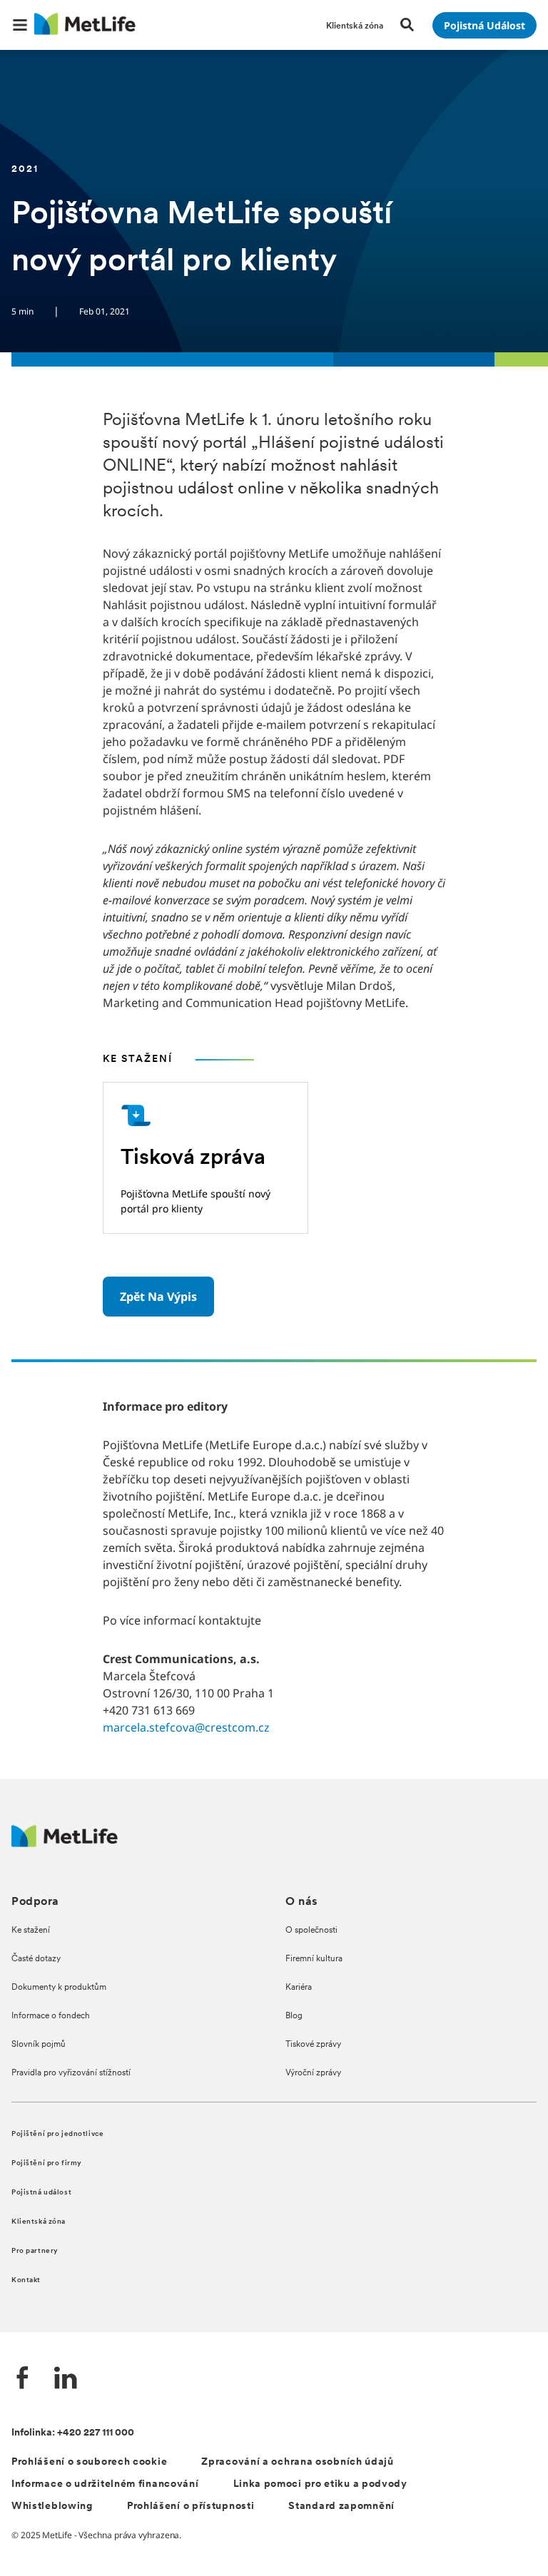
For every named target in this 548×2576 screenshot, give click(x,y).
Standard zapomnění (341, 2506)
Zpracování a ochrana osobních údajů (298, 2462)
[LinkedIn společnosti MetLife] (66, 2380)
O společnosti (311, 1931)
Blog (294, 2016)
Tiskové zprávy (313, 2045)
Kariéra (299, 1988)
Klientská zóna (39, 2222)
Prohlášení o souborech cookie (89, 2462)
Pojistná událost (41, 2193)
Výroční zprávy (313, 2073)
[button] (20, 25)
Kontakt (26, 2280)
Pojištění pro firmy (47, 2163)
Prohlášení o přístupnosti (191, 2506)
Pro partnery (35, 2251)
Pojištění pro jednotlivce (57, 2134)
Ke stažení (31, 1931)
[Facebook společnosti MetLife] (23, 2380)
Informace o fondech (51, 2016)
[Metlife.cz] (65, 1843)
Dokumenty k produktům (59, 1988)
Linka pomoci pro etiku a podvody (320, 2484)
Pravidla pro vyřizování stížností (71, 2073)
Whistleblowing (52, 2506)
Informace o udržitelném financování (105, 2484)
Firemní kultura (314, 1959)
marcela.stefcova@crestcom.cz (186, 1727)
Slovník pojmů (39, 2045)
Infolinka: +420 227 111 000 (73, 2433)
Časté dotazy (36, 1959)
